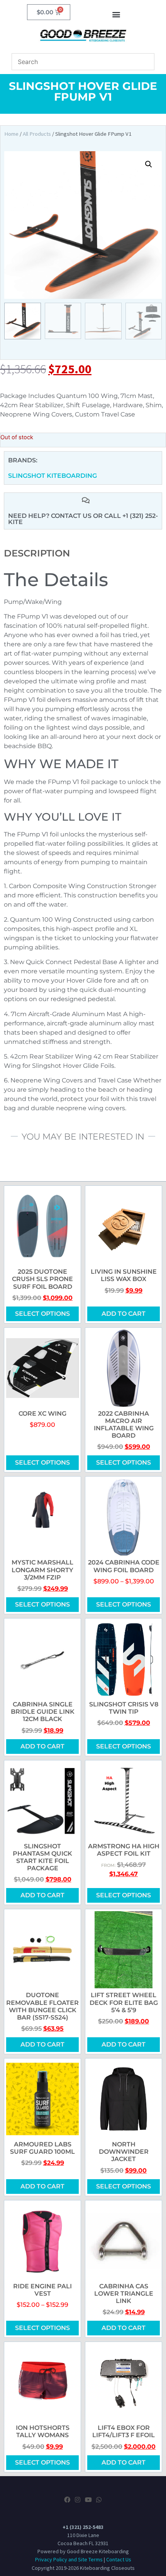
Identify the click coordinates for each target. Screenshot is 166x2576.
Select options (42, 1314)
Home (11, 134)
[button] (116, 14)
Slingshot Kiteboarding (53, 476)
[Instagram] (78, 2500)
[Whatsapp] (99, 2500)
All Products (37, 134)
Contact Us (119, 2559)
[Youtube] (88, 2500)
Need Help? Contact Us (51, 516)
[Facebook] (67, 2500)
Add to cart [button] (124, 1314)
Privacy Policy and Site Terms (69, 2559)
